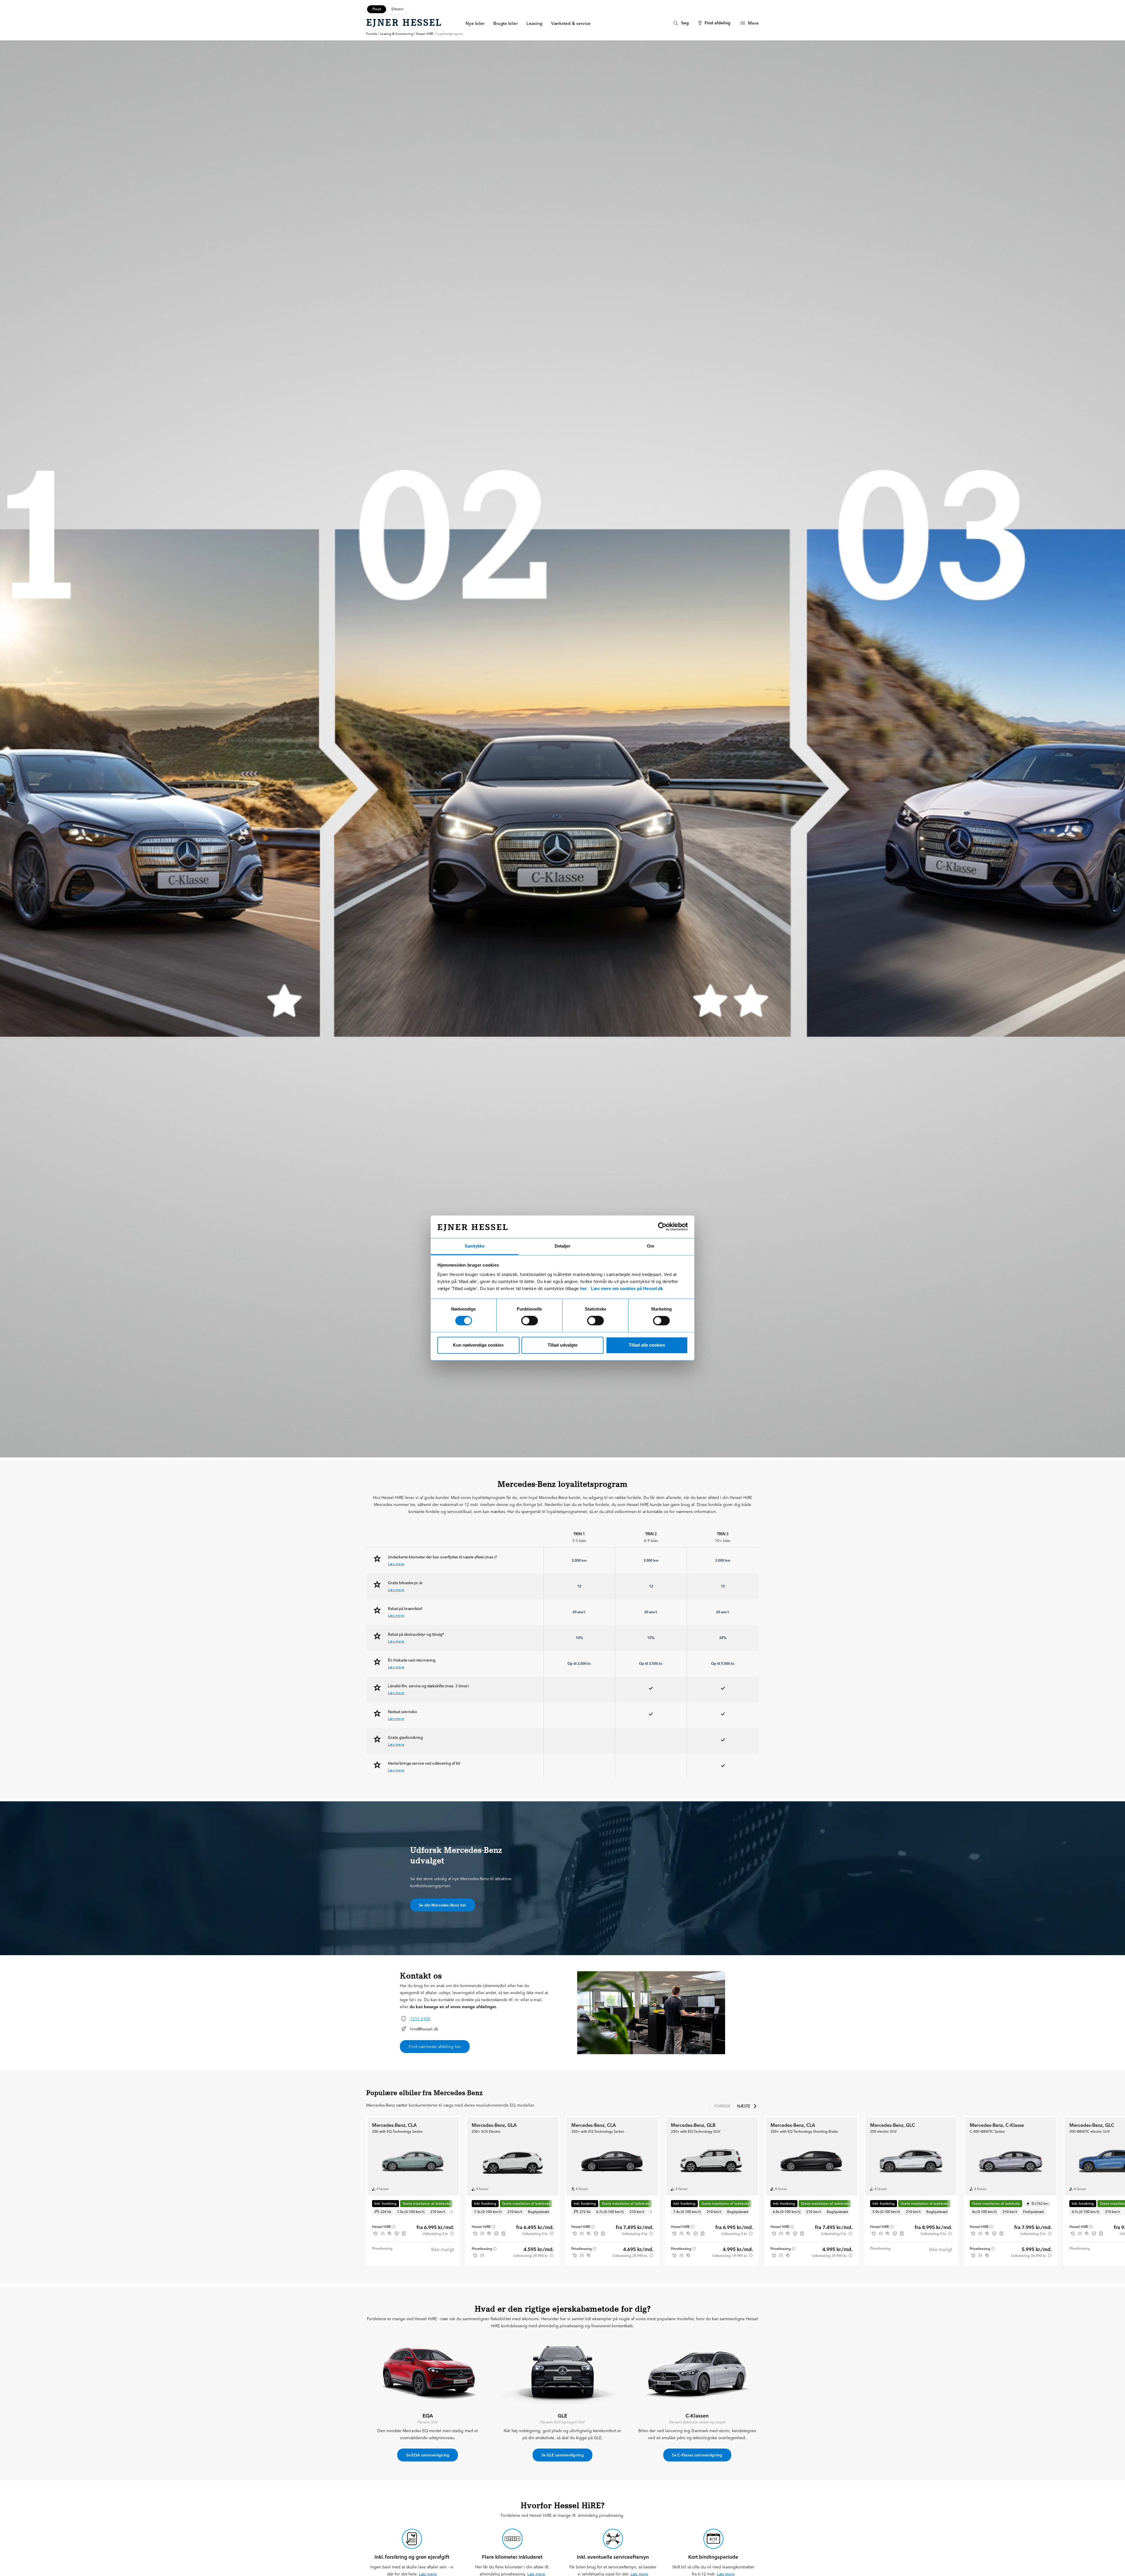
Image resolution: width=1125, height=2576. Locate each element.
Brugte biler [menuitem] (506, 23)
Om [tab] (651, 1246)
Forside (372, 34)
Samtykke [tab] (475, 1246)
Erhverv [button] (397, 9)
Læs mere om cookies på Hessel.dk (627, 1288)
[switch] (530, 1321)
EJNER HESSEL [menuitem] (404, 23)
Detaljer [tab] (562, 1246)
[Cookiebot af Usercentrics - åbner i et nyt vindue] (662, 1227)
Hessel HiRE (425, 34)
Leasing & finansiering (397, 34)
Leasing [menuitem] (534, 23)
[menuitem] (680, 23)
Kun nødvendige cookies (478, 1345)
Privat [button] (377, 9)
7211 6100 (420, 2019)
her (583, 1288)
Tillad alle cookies (647, 1345)
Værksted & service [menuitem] (571, 23)
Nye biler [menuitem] (475, 23)
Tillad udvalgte (562, 1345)
